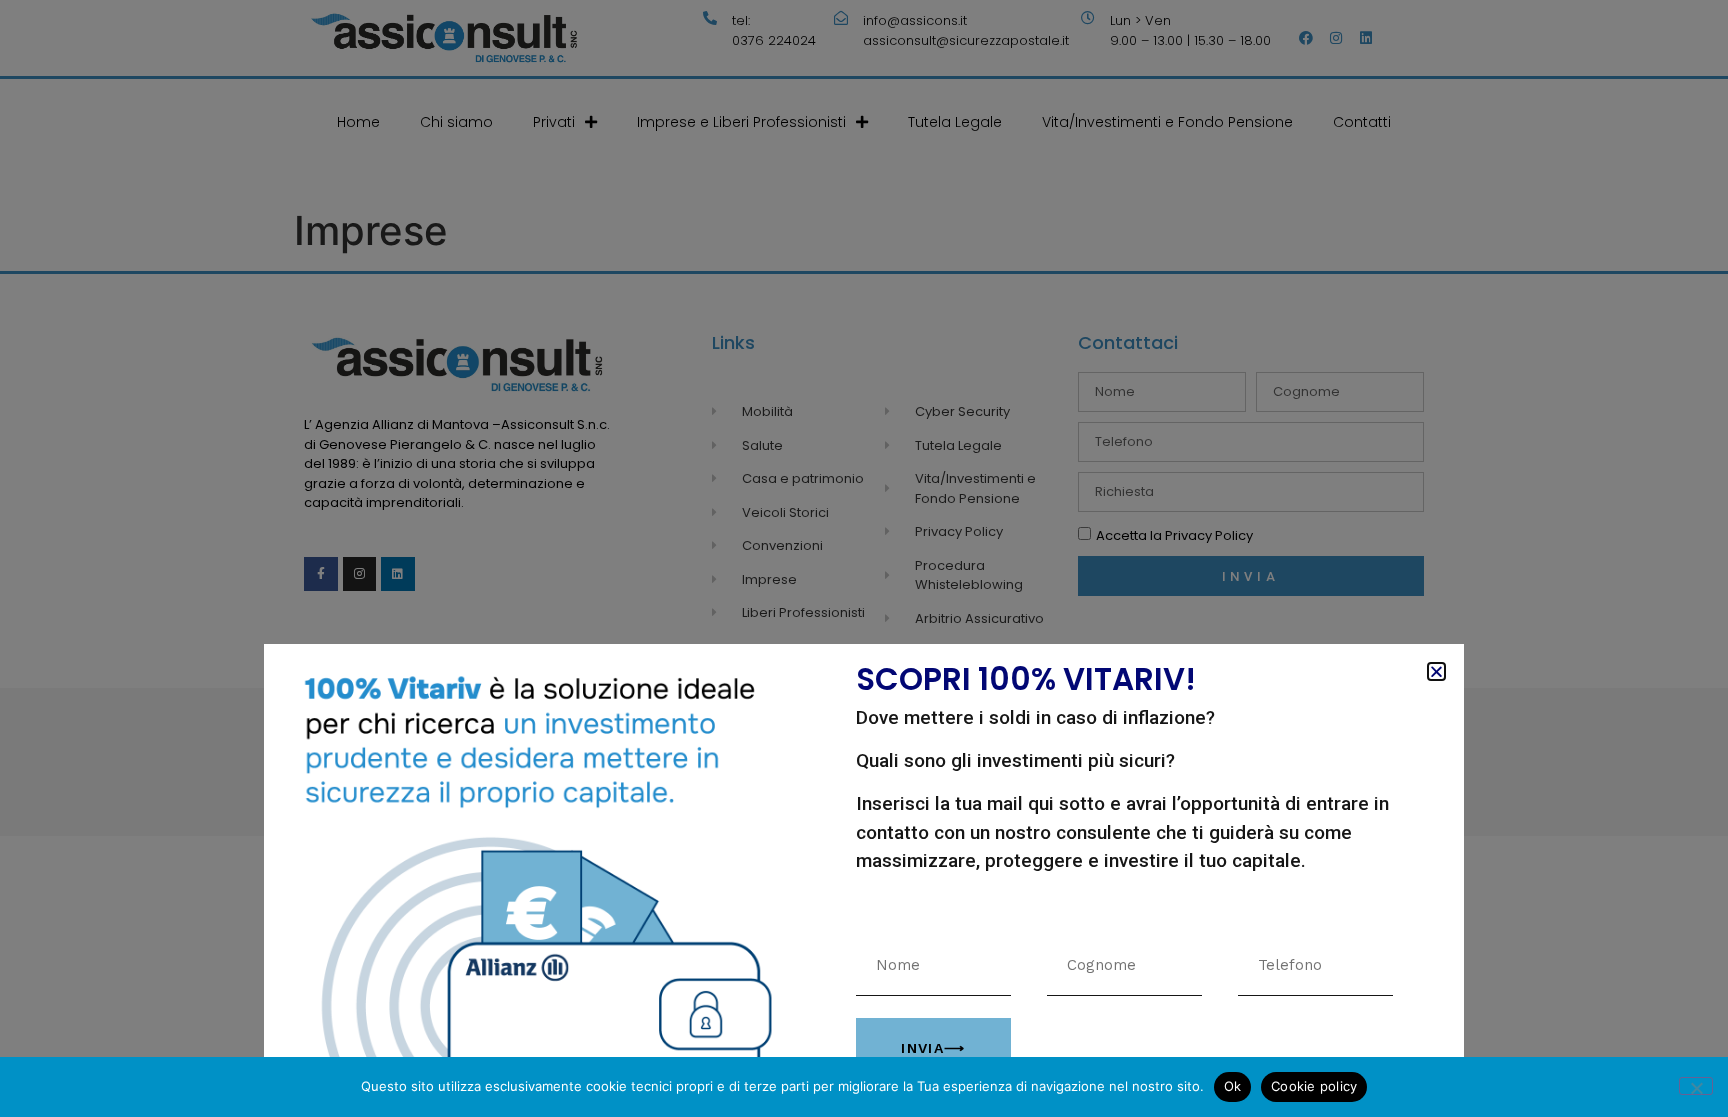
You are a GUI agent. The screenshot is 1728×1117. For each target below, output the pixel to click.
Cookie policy (1314, 1086)
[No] (1696, 1086)
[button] (1436, 671)
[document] (864, 558)
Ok (1233, 1086)
